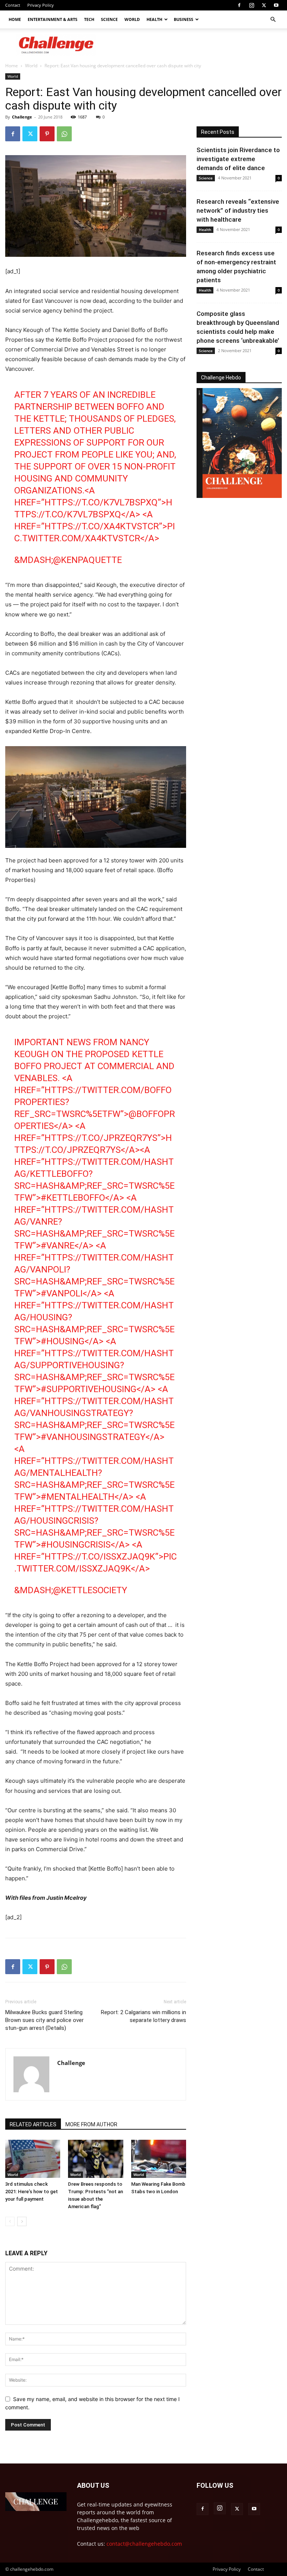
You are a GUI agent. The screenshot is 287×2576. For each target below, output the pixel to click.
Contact (13, 5)
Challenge (22, 117)
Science (109, 19)
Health (154, 19)
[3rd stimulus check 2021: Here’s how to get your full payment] (33, 2159)
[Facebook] (239, 5)
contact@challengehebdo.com (144, 2544)
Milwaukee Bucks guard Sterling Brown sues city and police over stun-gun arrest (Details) (44, 2020)
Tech (89, 19)
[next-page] (22, 2221)
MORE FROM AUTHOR (91, 2124)
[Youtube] (276, 5)
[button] (273, 20)
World (132, 19)
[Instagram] (251, 5)
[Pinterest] (47, 134)
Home (15, 19)
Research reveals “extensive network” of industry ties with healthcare (238, 210)
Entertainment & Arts (53, 19)
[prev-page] (10, 2221)
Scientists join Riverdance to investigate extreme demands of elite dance (238, 159)
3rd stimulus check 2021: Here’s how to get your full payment (32, 2192)
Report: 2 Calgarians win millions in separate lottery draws (143, 2016)
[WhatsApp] (64, 134)
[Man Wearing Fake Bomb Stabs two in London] (159, 2159)
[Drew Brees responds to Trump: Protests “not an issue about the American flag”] (95, 2159)
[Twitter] (264, 5)
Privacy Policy (41, 5)
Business (183, 19)
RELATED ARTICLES (33, 2124)
